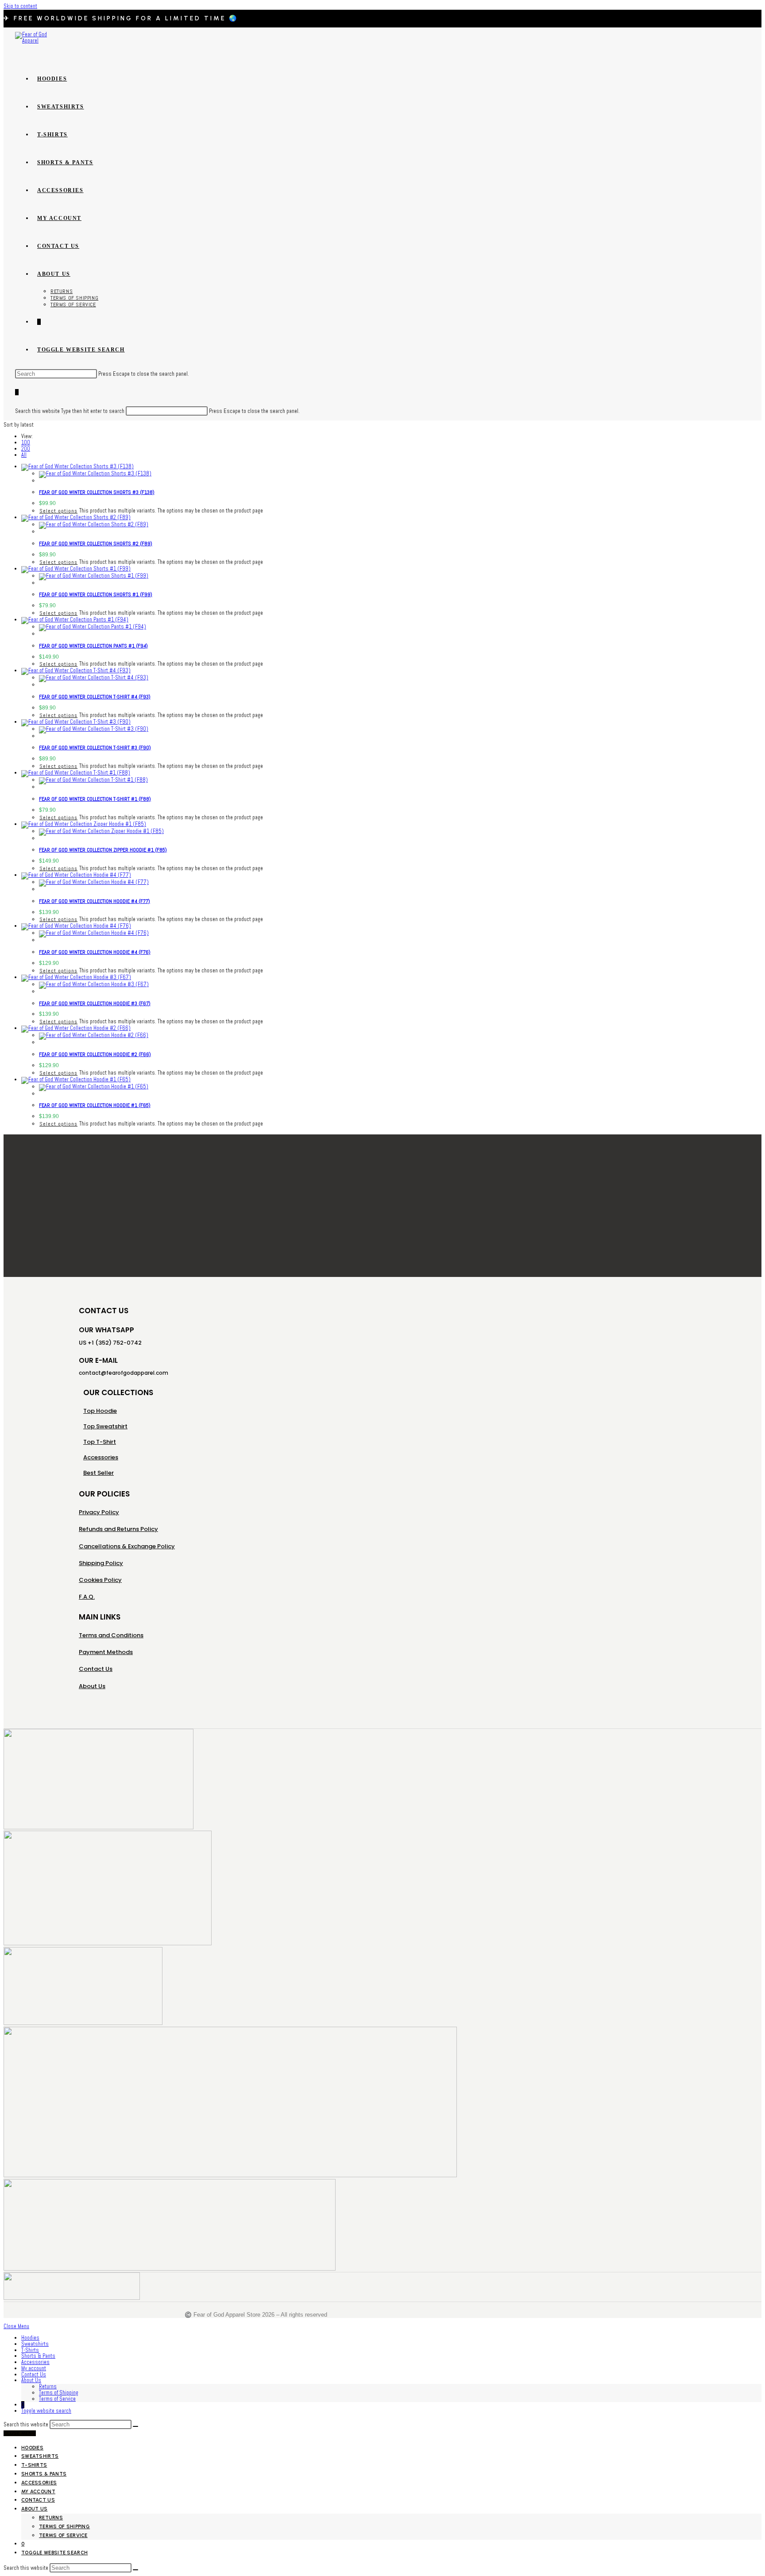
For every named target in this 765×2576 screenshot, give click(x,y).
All (24, 455)
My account (34, 2368)
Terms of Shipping (59, 2393)
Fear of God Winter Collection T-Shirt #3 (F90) (95, 748)
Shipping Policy (101, 1563)
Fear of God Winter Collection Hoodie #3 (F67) (95, 1003)
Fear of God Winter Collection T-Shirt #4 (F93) (95, 697)
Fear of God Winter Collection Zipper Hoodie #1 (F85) (103, 850)
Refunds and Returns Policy (118, 1529)
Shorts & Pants (38, 2356)
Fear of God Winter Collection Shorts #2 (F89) (96, 544)
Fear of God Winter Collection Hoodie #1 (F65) (95, 1105)
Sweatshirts (35, 2344)
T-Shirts (30, 2350)
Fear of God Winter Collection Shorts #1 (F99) (96, 594)
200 (26, 449)
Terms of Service (57, 2399)
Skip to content (20, 6)
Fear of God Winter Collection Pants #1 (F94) (93, 646)
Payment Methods (106, 1652)
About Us (92, 1686)
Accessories (35, 2362)
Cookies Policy (100, 1580)
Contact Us (96, 1669)
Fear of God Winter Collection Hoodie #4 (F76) (95, 952)
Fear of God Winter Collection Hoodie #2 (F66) (95, 1054)
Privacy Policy (99, 1512)
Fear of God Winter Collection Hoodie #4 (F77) (95, 901)
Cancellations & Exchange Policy (127, 1546)
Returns (48, 2387)
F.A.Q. (87, 1597)
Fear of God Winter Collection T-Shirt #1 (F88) (95, 799)
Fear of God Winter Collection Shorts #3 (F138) (97, 492)
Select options (58, 511)
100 (26, 443)
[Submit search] (135, 2426)
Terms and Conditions (111, 1635)
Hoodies (30, 2338)
